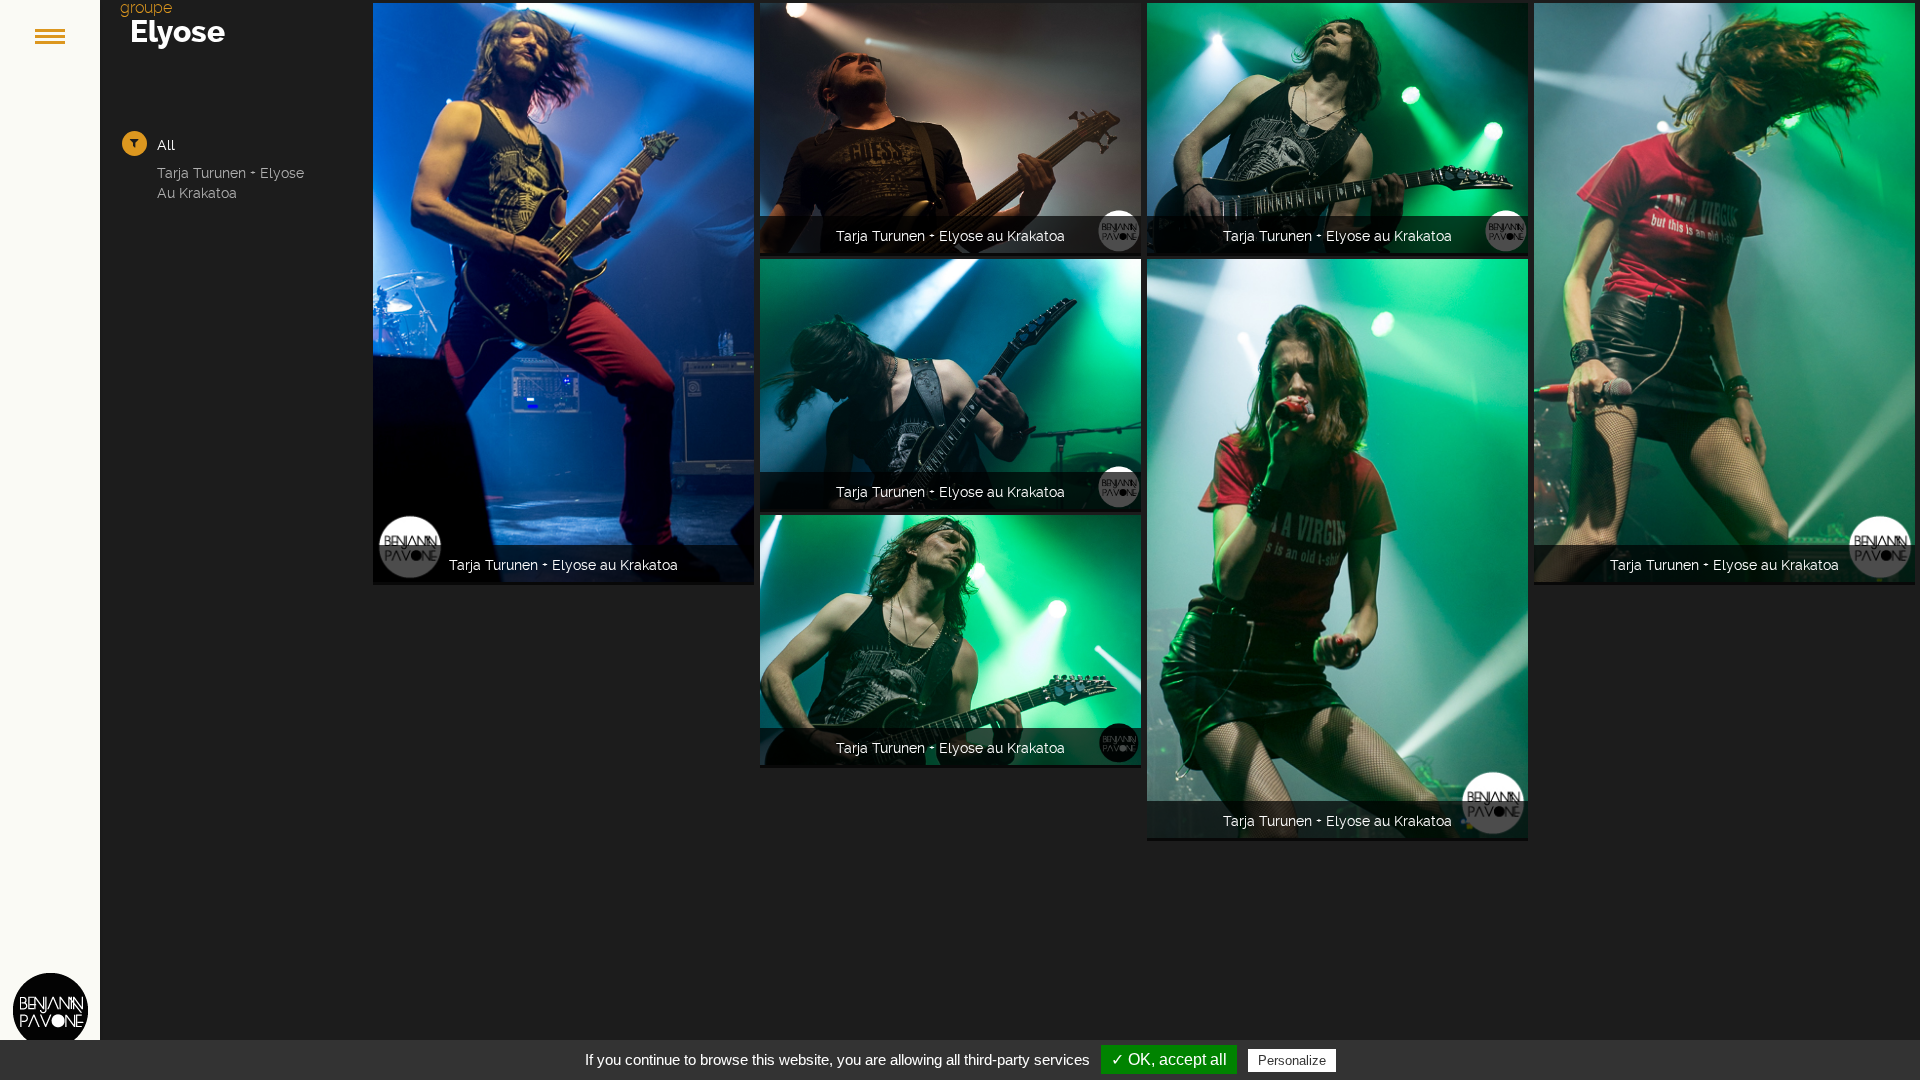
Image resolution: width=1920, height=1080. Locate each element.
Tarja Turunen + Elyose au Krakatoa (230, 183)
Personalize (1292, 1060)
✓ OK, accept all (1169, 1059)
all (166, 145)
